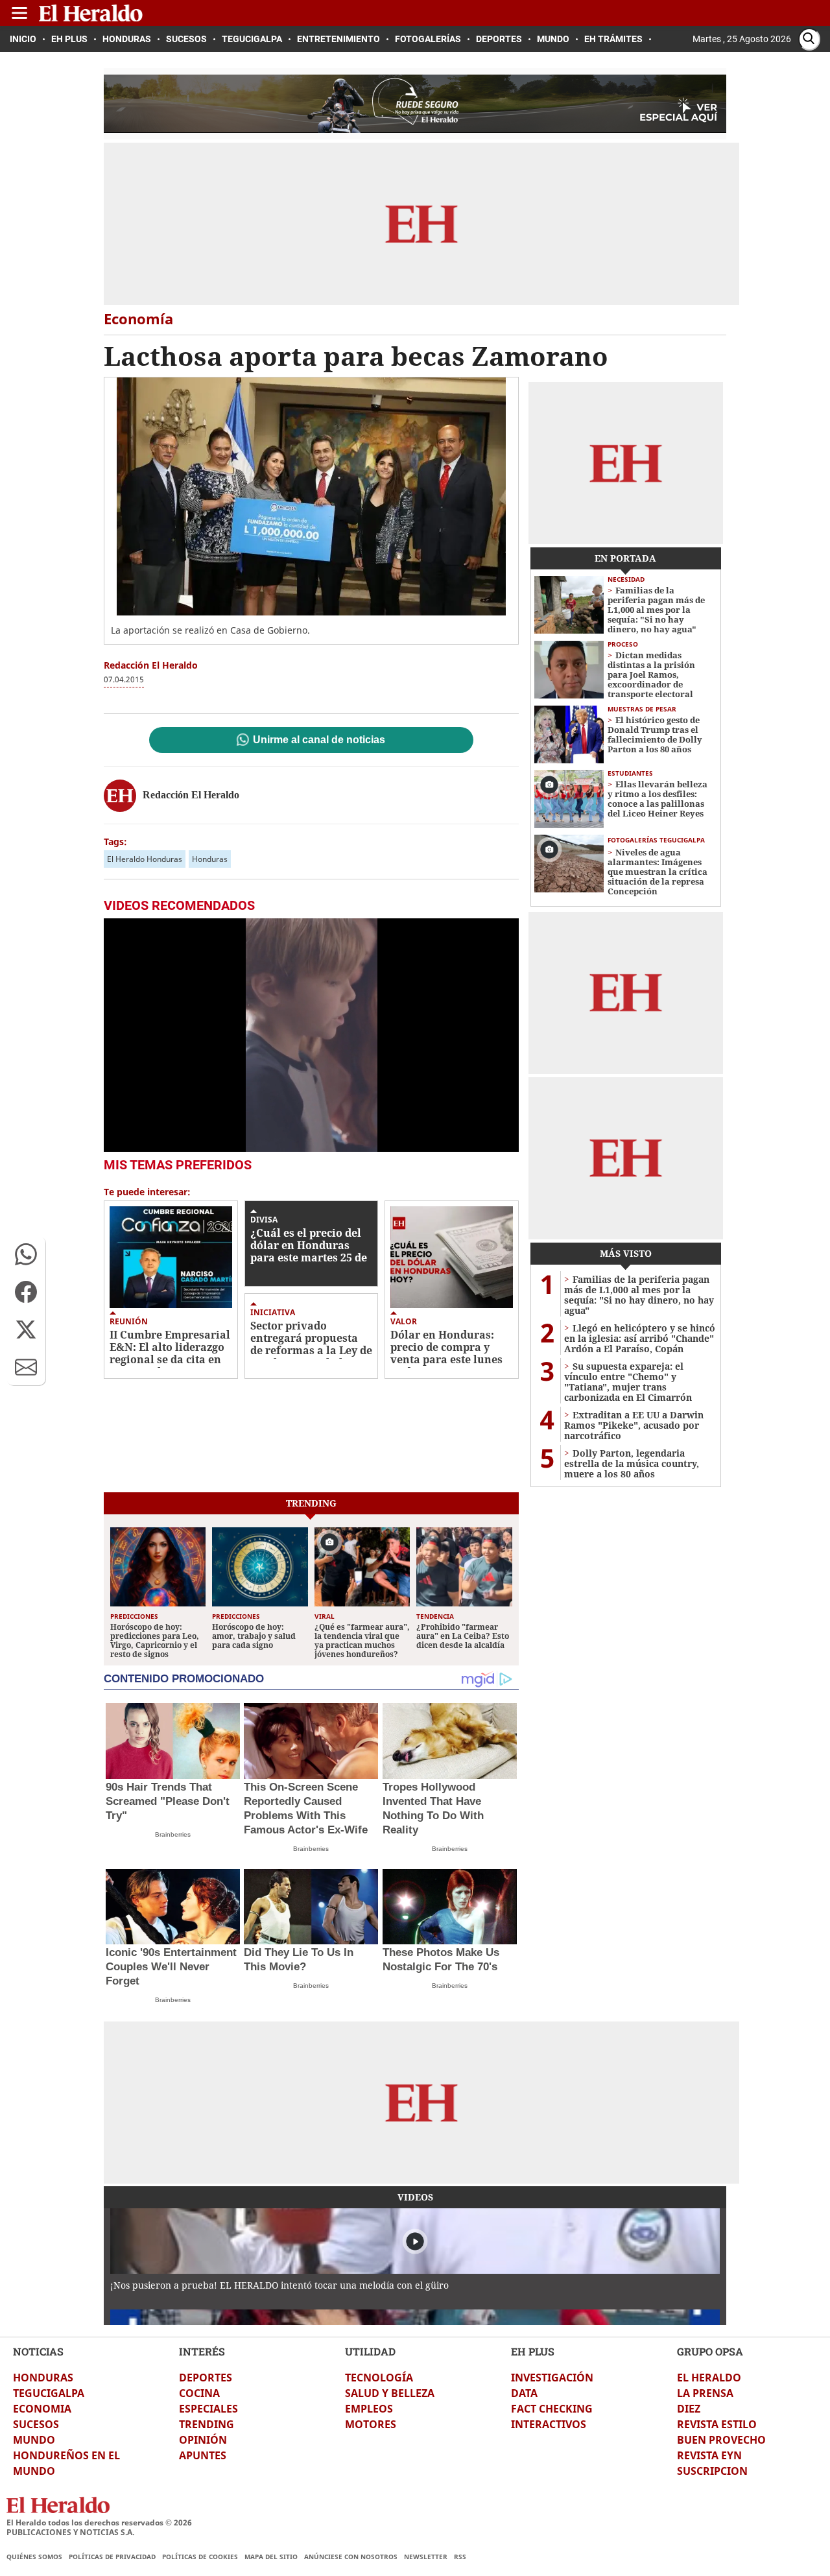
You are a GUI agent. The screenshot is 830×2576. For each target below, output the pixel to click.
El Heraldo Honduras (145, 859)
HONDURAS (43, 2378)
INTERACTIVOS (549, 2424)
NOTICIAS (38, 2351)
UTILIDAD (370, 2351)
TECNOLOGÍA (379, 2378)
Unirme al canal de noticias (319, 740)
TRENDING (207, 2424)
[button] (26, 1254)
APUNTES (203, 2455)
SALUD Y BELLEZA (390, 2393)
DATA (524, 2393)
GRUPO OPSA (710, 2351)
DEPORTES (206, 2378)
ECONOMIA (42, 2409)
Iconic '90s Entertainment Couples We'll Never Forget (171, 1967)
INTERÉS (202, 2351)
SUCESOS (36, 2424)
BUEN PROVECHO (721, 2440)
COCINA (199, 2393)
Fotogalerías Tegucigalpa (656, 840)
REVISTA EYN (709, 2455)
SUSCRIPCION (712, 2471)
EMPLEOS (369, 2409)
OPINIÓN (203, 2440)
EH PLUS (533, 2351)
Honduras (210, 859)
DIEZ (689, 2409)
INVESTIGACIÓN (552, 2378)
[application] (311, 1035)
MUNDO (34, 2440)
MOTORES (371, 2424)
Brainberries (173, 1834)
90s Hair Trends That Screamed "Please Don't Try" (168, 1801)
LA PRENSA (705, 2393)
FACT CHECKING (552, 2409)
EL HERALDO (709, 2378)
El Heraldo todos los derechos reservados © (99, 2522)
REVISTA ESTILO (717, 2424)
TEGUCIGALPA (49, 2393)
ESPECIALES (208, 2409)
